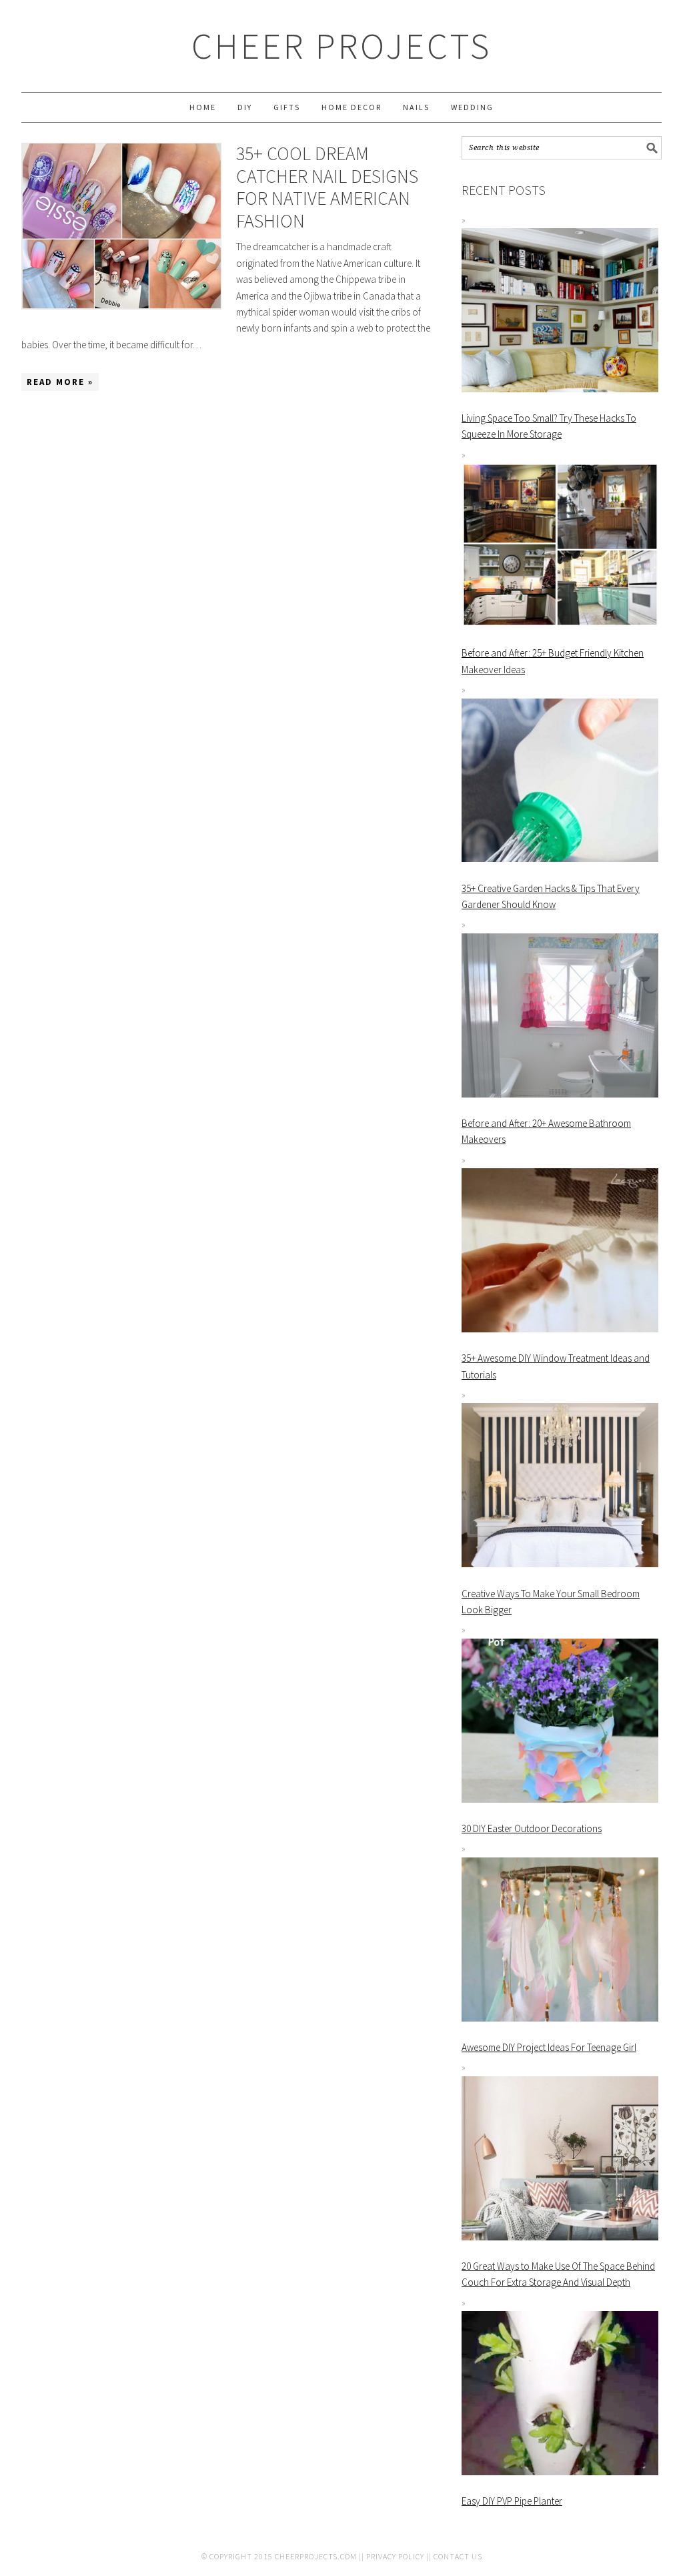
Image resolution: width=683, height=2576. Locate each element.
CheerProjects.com (316, 2556)
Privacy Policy (395, 2556)
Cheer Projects (341, 46)
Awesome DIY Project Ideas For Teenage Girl (549, 2047)
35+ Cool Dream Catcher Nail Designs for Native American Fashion (327, 187)
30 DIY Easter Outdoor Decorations (532, 1828)
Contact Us (458, 2556)
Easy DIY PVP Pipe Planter (512, 2501)
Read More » (60, 382)
